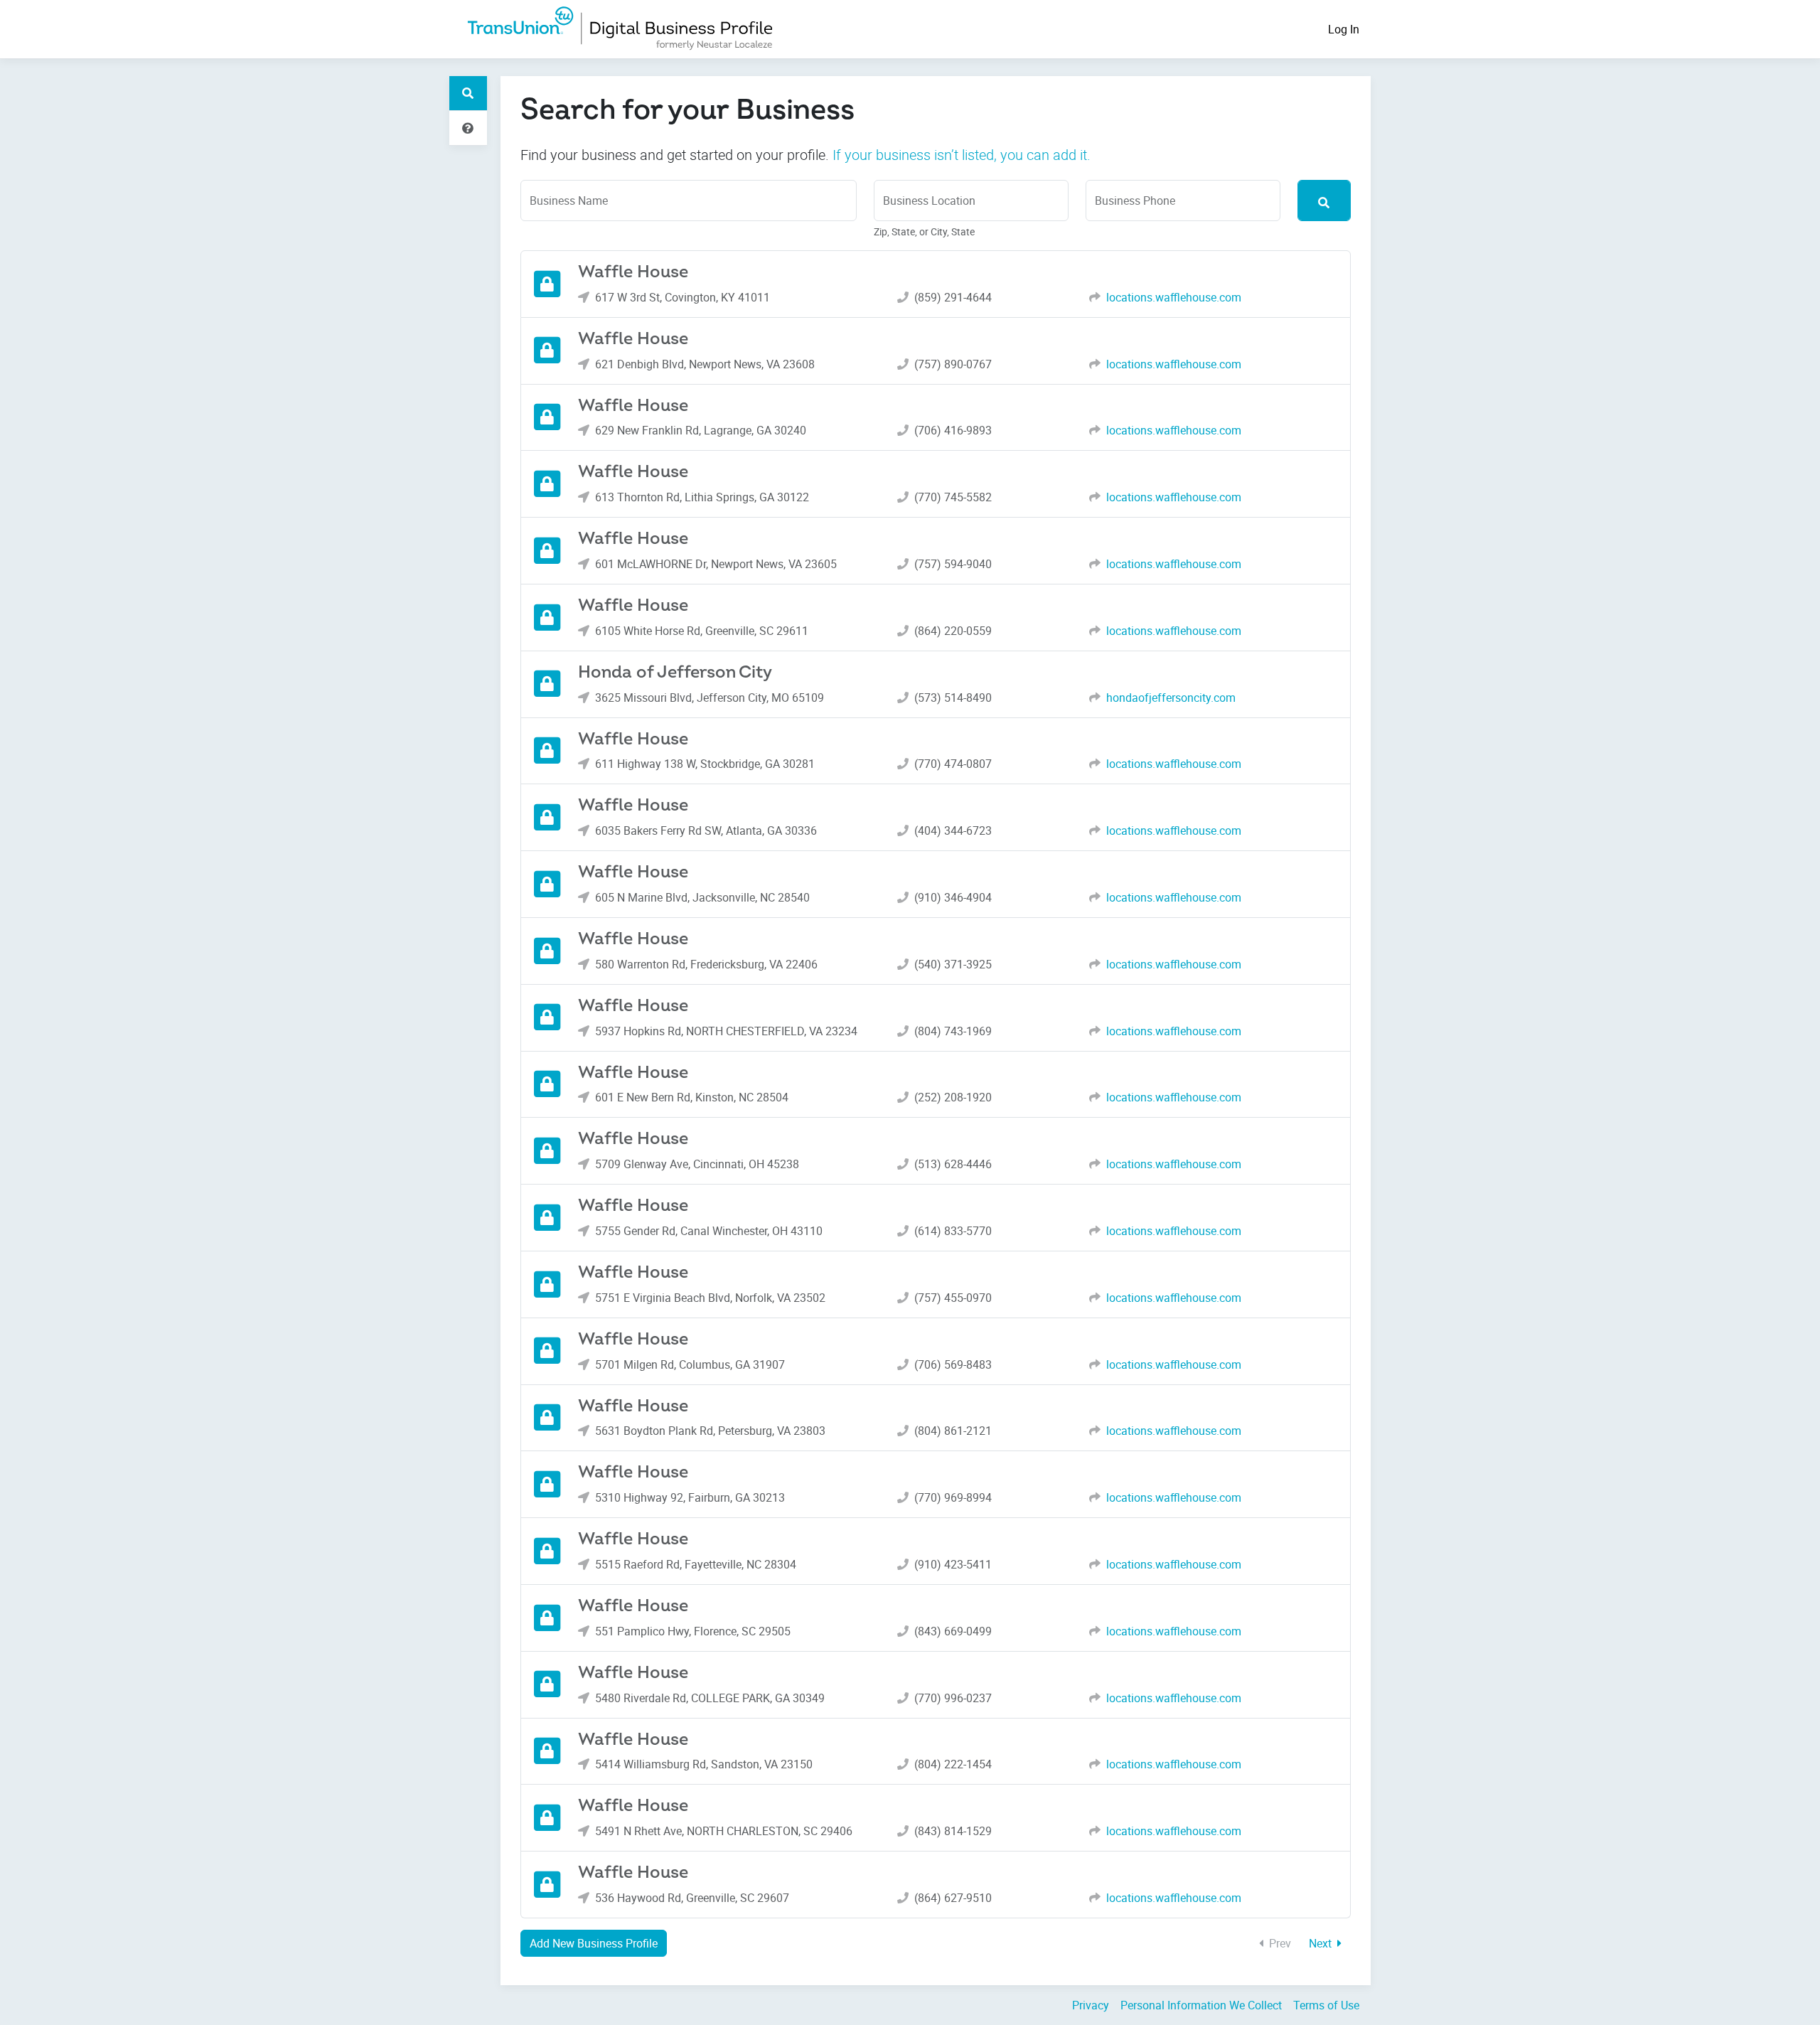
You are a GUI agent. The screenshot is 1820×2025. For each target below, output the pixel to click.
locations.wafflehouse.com (1174, 297)
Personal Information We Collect (1201, 2005)
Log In (1344, 29)
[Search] (1324, 201)
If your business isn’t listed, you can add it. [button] (962, 155)
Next (1322, 1943)
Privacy (1091, 2005)
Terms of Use (1326, 2005)
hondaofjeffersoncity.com (1171, 698)
